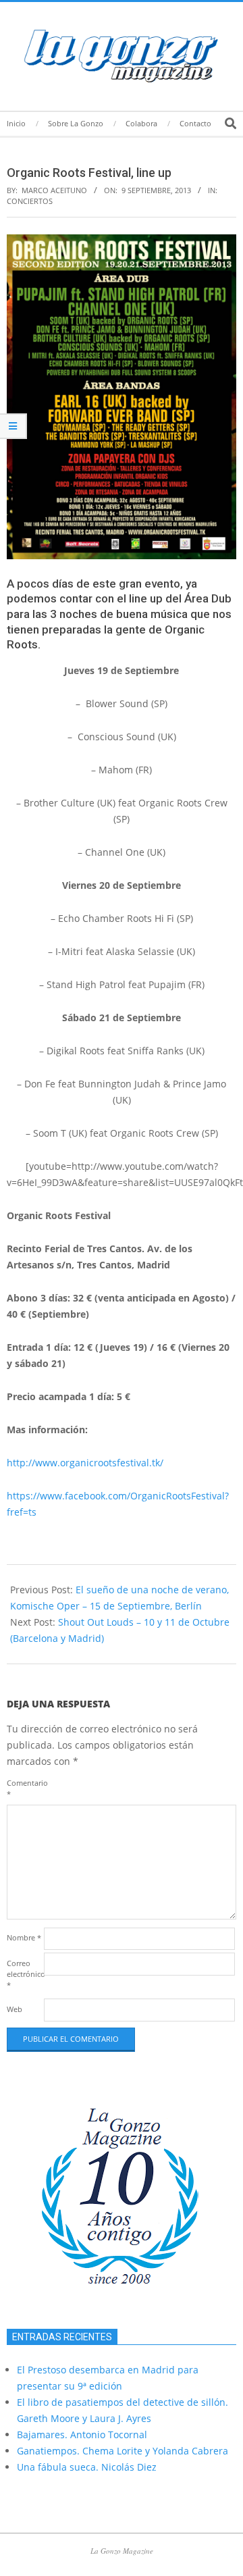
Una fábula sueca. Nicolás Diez (87, 2467)
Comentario (24, 1788)
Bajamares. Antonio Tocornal (82, 2435)
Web (15, 2009)
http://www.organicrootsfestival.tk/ (85, 1463)
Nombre (24, 1937)
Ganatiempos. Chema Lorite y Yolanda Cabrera (123, 2451)
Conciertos (30, 201)
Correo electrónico (24, 1974)
